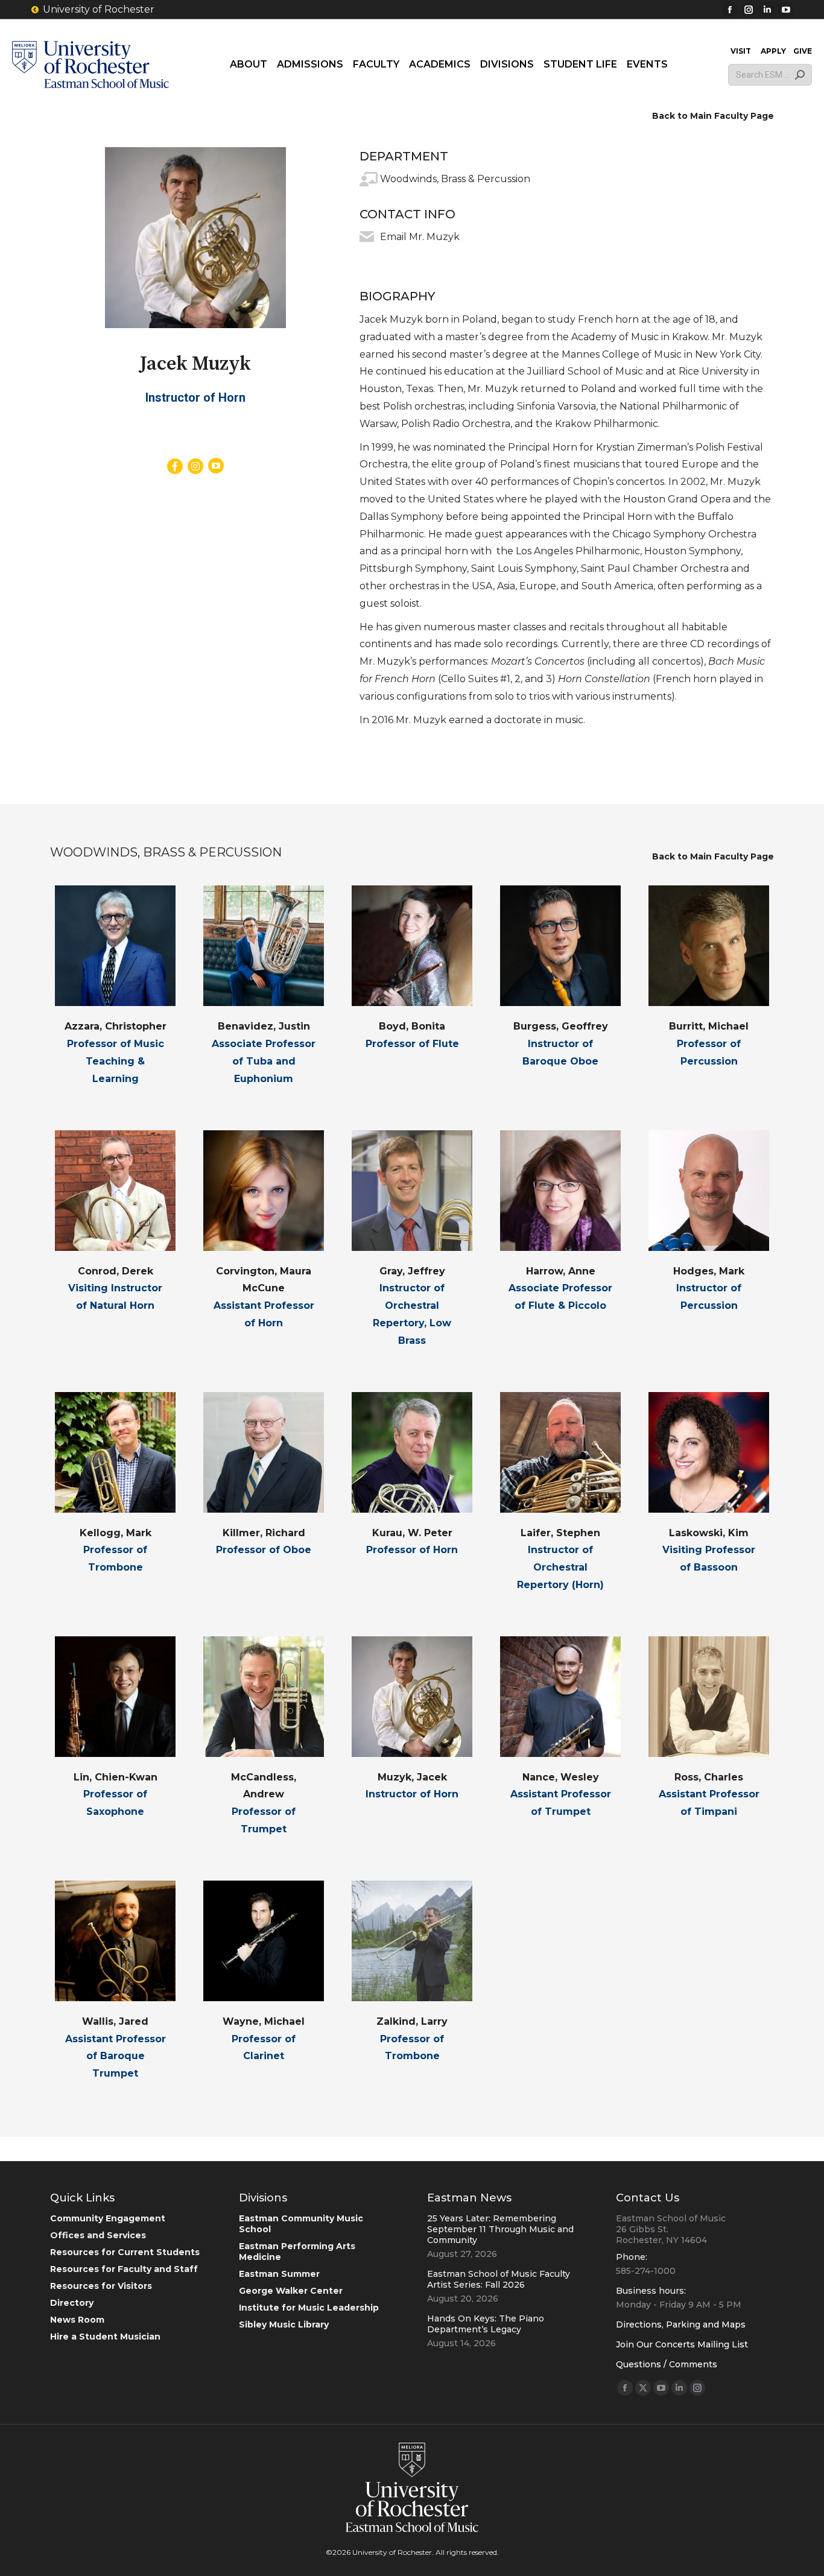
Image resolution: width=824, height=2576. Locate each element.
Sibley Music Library (284, 2324)
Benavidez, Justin (264, 1026)
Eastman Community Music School (301, 2224)
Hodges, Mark (709, 1271)
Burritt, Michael (709, 1026)
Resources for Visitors (101, 2286)
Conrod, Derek (116, 1271)
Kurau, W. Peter (412, 1533)
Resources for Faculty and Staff (124, 2269)
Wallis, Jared (115, 2021)
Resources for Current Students (125, 2252)
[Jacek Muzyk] (195, 238)
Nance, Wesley (561, 1777)
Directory (72, 2303)
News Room (77, 2320)
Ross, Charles (709, 1777)
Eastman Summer (279, 2274)
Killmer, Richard (264, 1533)
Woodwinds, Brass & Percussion (455, 179)
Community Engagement (108, 2218)
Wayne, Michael (264, 2021)
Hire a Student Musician (105, 2337)
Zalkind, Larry (412, 2021)
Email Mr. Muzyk (420, 237)
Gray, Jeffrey (412, 1271)
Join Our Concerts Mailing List (682, 2344)
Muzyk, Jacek (412, 1777)
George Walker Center (291, 2291)
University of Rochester (99, 9)
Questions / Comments (667, 2364)
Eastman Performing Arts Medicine (297, 2252)
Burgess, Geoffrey (561, 1026)
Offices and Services (98, 2235)
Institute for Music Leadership (309, 2308)
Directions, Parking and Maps (681, 2324)
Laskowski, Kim (709, 1533)
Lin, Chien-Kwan (116, 1777)
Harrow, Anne (561, 1271)
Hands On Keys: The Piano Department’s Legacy (486, 2324)
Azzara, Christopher (116, 1026)
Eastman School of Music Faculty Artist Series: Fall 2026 (499, 2279)
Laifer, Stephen (560, 1533)
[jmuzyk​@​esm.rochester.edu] (367, 237)
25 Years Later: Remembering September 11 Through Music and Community (500, 2229)
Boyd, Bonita (412, 1026)
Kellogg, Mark (116, 1533)
